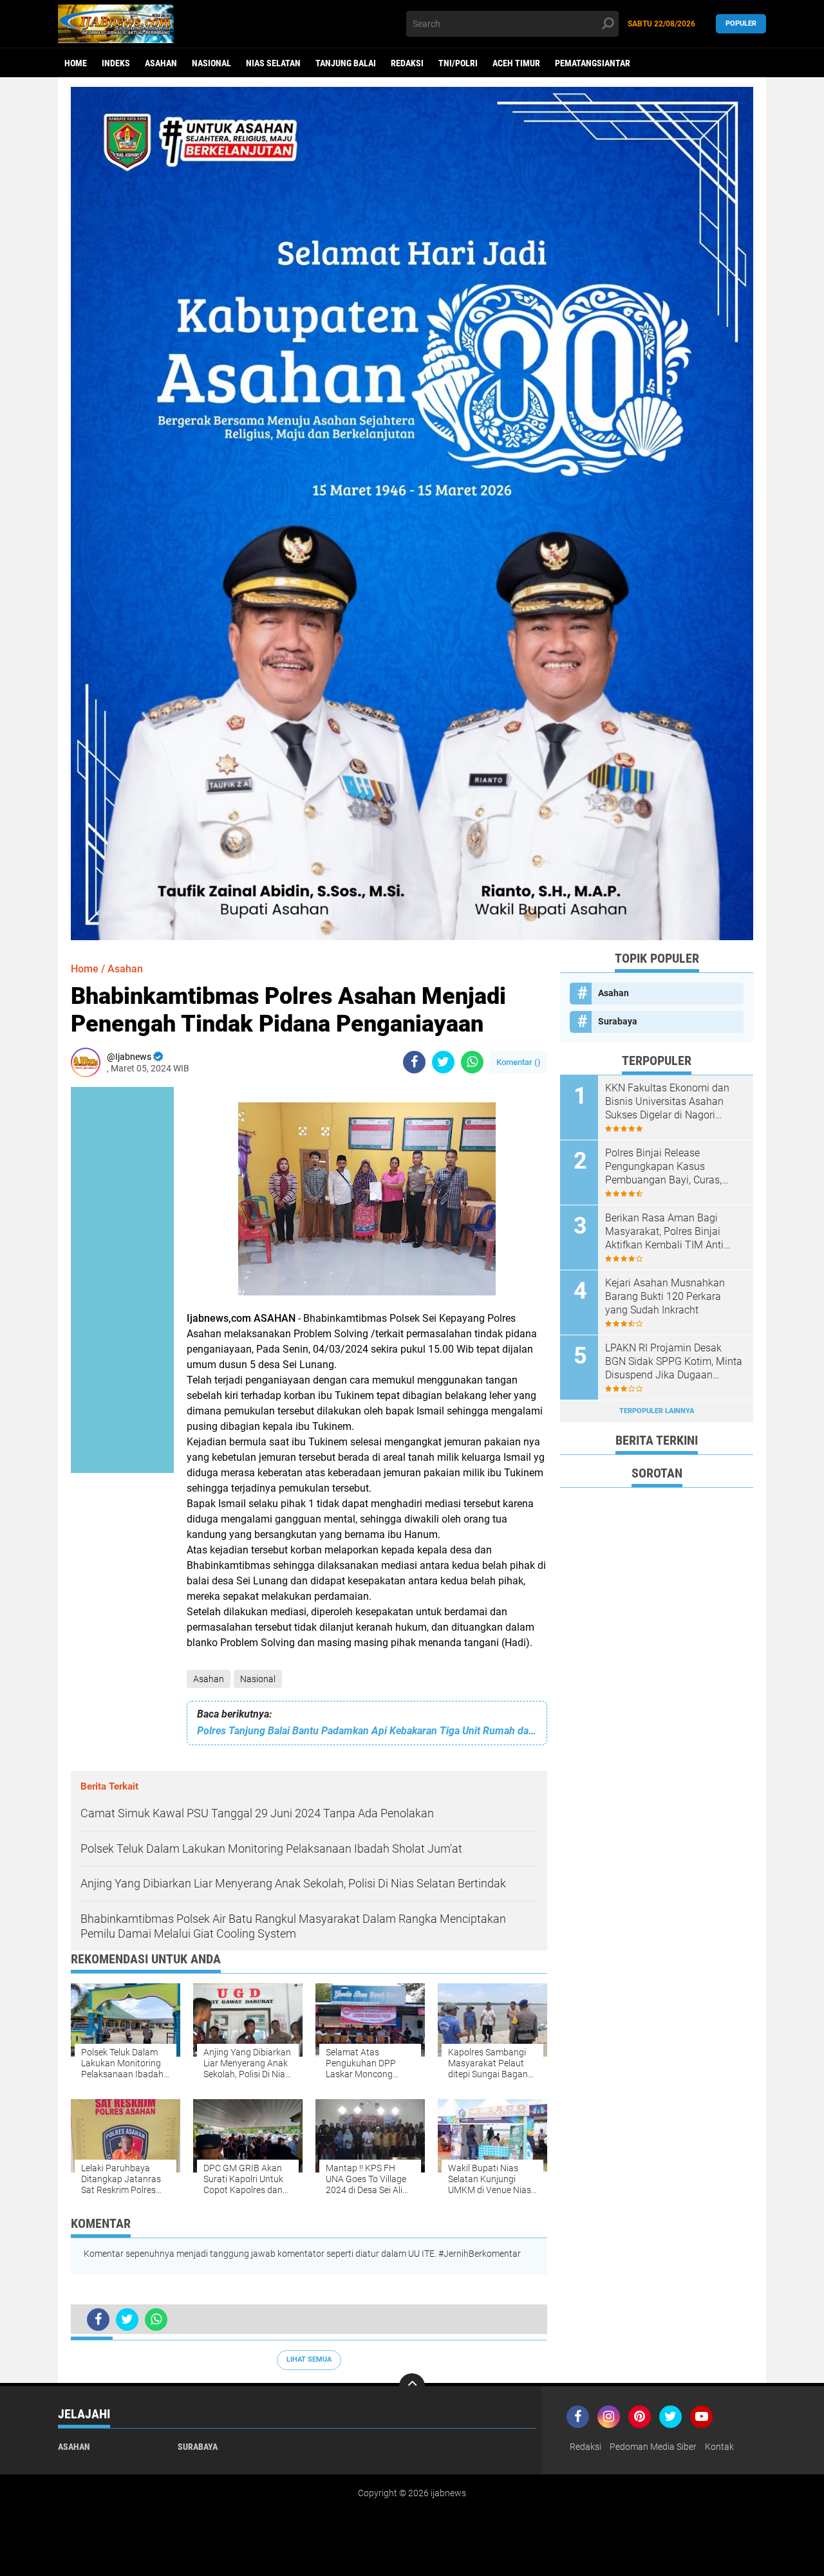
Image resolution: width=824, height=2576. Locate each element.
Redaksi (407, 63)
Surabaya (618, 1021)
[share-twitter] (443, 1062)
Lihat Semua (309, 2359)
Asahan (161, 63)
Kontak (719, 2447)
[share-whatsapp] (472, 1062)
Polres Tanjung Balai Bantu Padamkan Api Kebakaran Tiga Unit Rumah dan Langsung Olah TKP (367, 1731)
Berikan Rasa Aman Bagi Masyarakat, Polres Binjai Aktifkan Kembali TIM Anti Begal (664, 1232)
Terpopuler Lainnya (657, 1411)
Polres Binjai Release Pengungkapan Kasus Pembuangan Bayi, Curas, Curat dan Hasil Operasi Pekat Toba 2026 (673, 1167)
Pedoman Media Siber (653, 2447)
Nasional (211, 63)
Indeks (116, 63)
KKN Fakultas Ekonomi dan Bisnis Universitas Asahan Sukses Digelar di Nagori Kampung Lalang (667, 1102)
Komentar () (519, 1062)
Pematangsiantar (593, 63)
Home (76, 63)
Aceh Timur (516, 63)
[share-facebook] (414, 1062)
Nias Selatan (273, 63)
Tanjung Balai (346, 63)
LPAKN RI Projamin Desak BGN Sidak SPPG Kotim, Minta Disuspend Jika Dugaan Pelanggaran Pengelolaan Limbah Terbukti (674, 1362)
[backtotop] (412, 2386)
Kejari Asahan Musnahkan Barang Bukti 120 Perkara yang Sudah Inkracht (665, 1296)
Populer (741, 23)
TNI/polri (458, 63)
